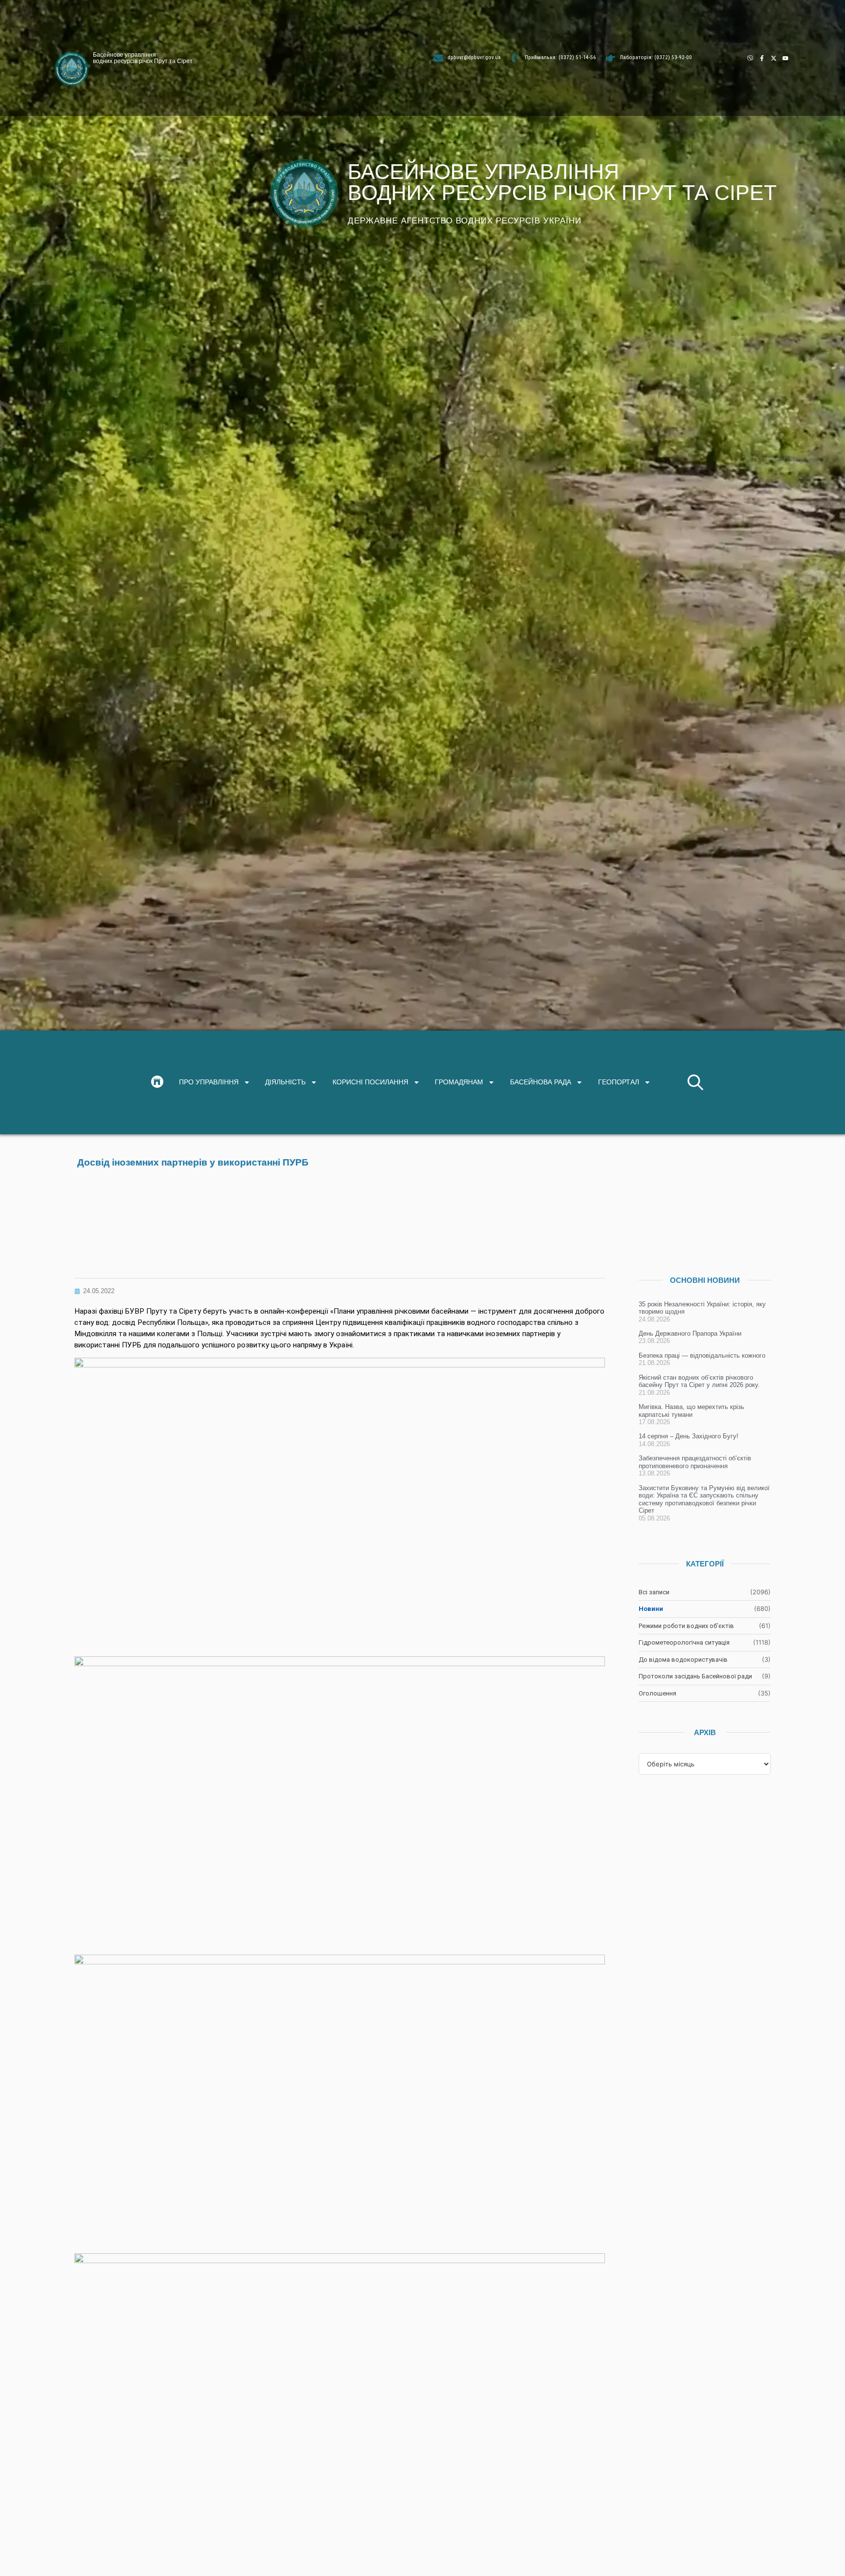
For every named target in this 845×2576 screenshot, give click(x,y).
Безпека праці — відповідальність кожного (702, 1355)
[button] (695, 1082)
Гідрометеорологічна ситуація (684, 1642)
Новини (651, 1609)
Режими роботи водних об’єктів (686, 1626)
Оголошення (657, 1693)
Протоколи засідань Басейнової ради (695, 1676)
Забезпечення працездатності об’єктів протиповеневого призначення (695, 1462)
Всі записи (654, 1592)
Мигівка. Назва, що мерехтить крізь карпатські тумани (691, 1411)
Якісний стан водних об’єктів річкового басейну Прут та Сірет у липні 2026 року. (699, 1381)
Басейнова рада (541, 1082)
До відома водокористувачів (683, 1660)
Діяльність (285, 1082)
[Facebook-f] (762, 58)
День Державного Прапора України (690, 1333)
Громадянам (459, 1082)
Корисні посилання (370, 1082)
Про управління (209, 1082)
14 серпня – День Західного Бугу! (689, 1436)
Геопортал (619, 1082)
